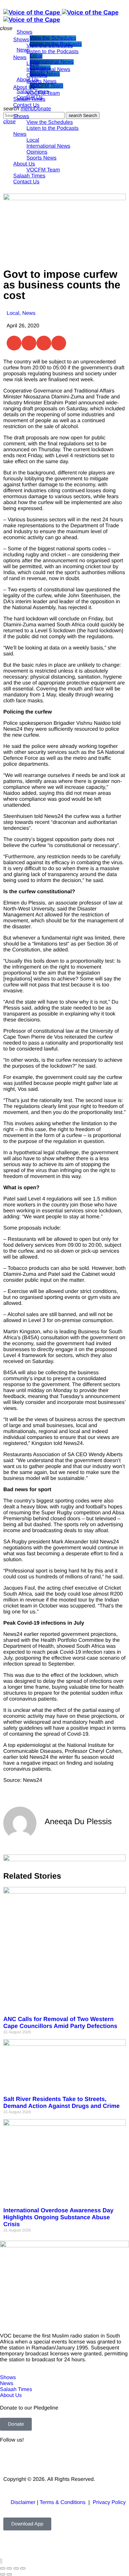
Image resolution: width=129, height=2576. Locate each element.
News (29, 313)
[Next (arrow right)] (9, 2574)
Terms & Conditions (63, 2502)
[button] (14, 343)
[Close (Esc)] (23, 2568)
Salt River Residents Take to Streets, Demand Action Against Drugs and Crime (62, 2102)
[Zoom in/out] (3, 2568)
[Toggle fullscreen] (9, 2568)
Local (13, 313)
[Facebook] (8, 2458)
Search (83, 115)
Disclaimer (23, 2502)
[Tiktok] (80, 2458)
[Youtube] (44, 2458)
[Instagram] (62, 2458)
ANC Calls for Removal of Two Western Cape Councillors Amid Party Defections (60, 2023)
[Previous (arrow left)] (3, 2574)
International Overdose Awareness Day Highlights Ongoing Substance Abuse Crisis (58, 2217)
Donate (43, 109)
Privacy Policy (109, 2502)
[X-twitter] (26, 2458)
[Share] (16, 2568)
